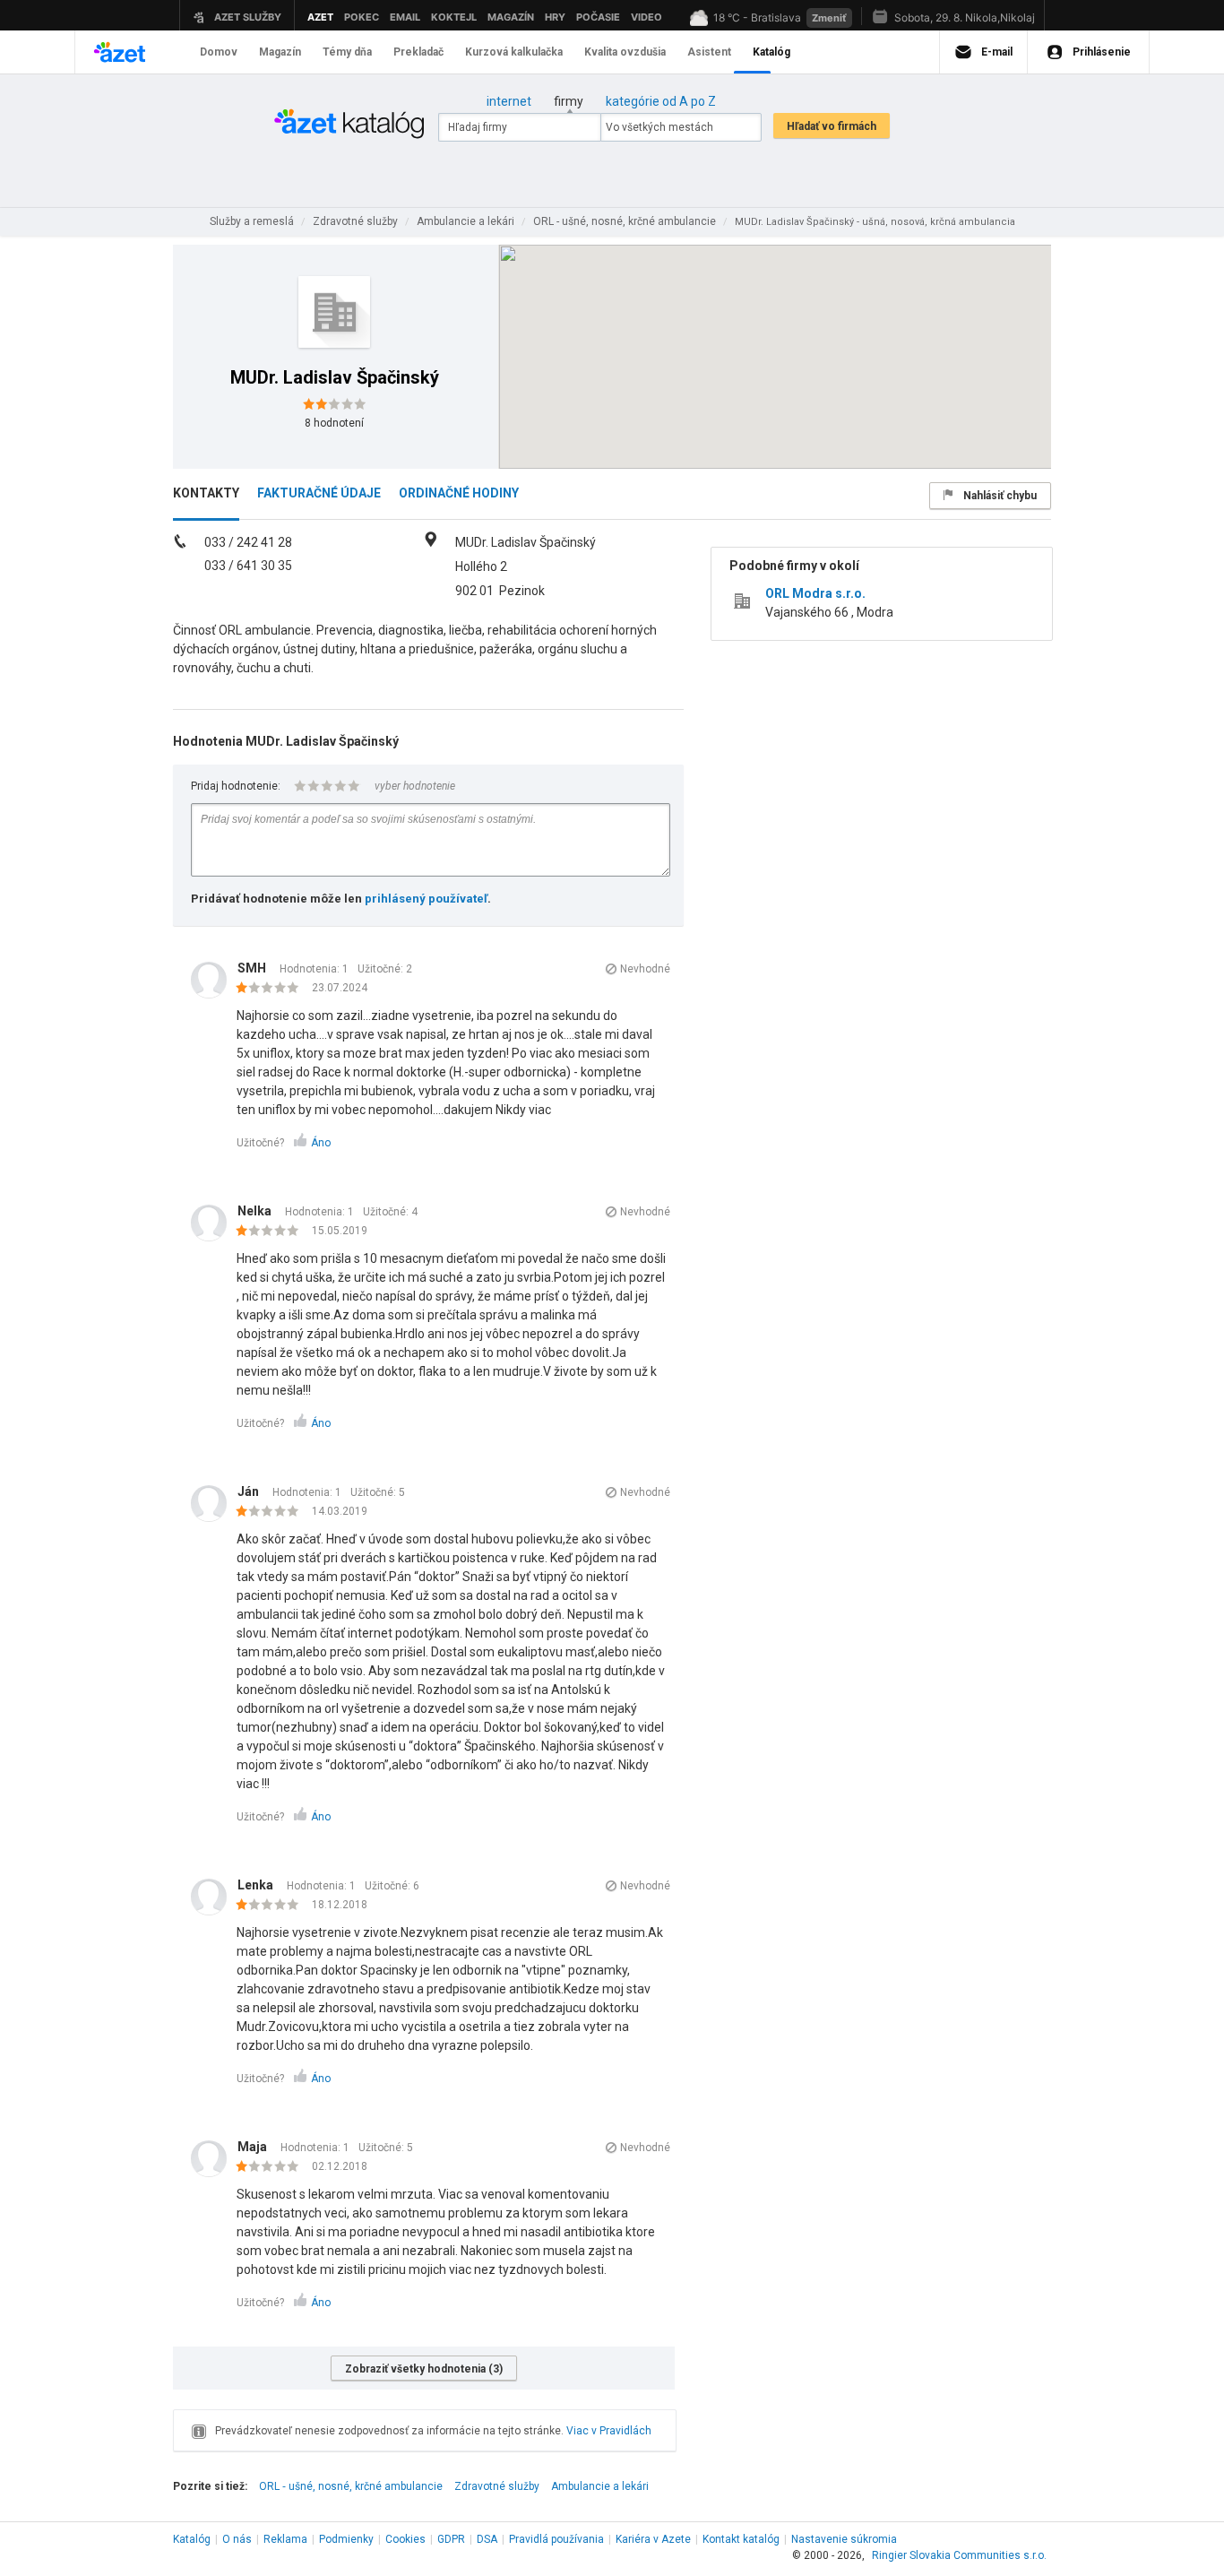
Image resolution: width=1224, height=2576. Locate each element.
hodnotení (334, 423)
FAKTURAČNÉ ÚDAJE (319, 493)
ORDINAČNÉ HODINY (459, 493)
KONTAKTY (206, 493)
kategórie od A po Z (661, 101)
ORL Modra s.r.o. (815, 593)
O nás (237, 2539)
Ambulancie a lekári (600, 2486)
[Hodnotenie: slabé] (272, 989)
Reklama (285, 2539)
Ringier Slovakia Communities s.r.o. (959, 2555)
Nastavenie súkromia (844, 2539)
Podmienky (346, 2539)
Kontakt (741, 2539)
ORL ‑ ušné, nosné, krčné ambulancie (351, 2486)
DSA (487, 2539)
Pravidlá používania (556, 2539)
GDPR (451, 2539)
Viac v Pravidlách (609, 2431)
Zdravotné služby (497, 2486)
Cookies (405, 2539)
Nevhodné (645, 969)
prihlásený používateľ (426, 899)
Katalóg (192, 2539)
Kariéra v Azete (653, 2539)
